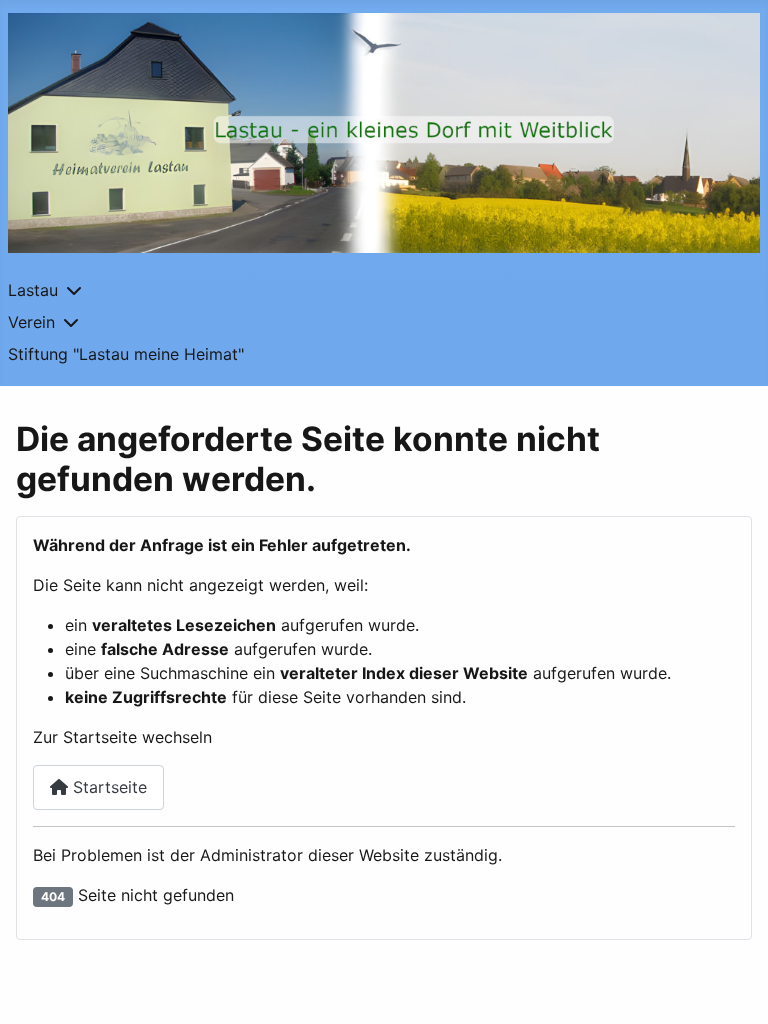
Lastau (33, 290)
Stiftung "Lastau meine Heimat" (126, 354)
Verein (31, 322)
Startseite (107, 787)
